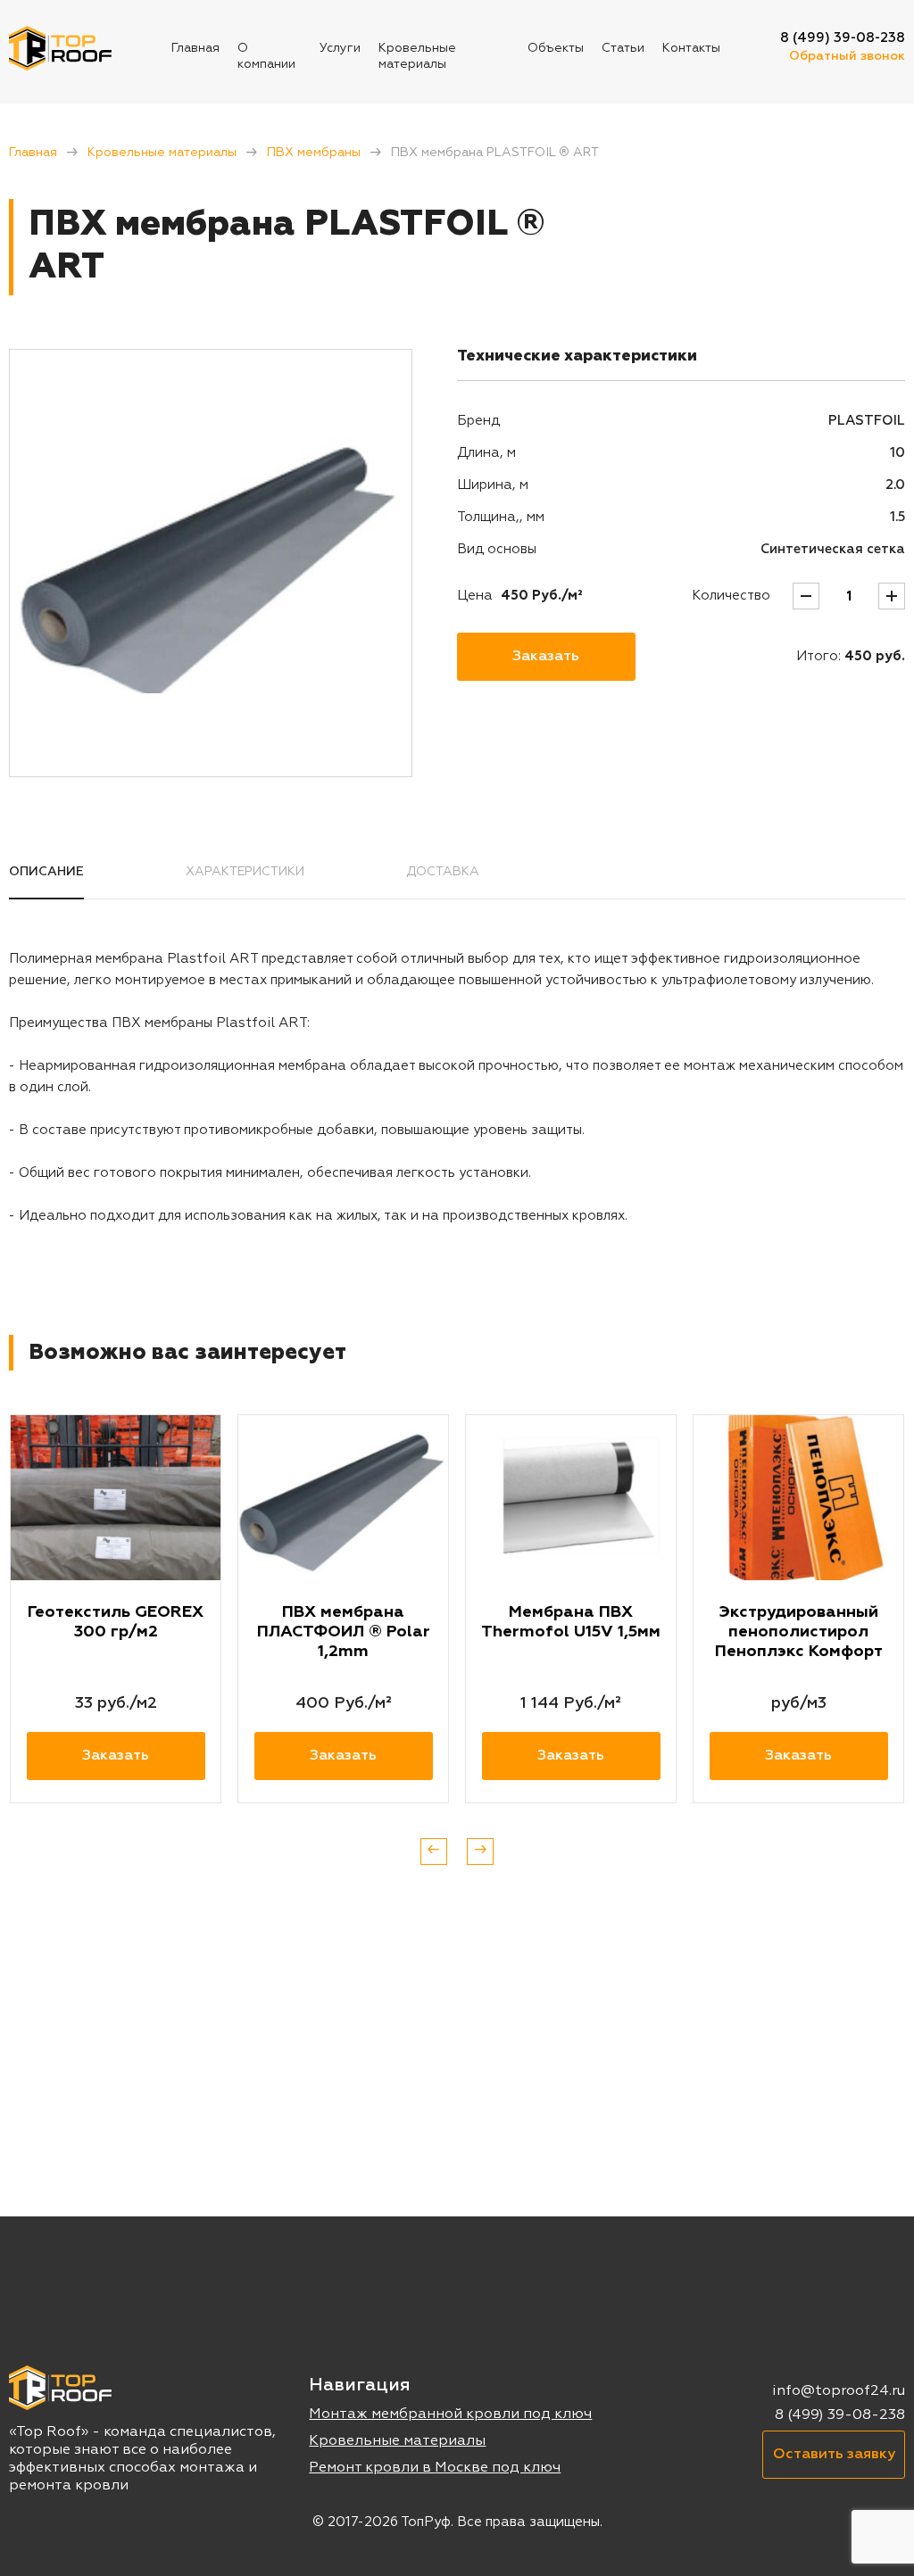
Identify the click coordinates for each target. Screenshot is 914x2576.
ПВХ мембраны (314, 153)
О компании (266, 56)
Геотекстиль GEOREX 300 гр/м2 (116, 1622)
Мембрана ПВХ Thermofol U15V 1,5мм (571, 1622)
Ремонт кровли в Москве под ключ (435, 2468)
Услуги (340, 48)
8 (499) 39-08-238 (843, 38)
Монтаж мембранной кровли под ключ (450, 2414)
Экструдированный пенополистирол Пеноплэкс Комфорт (799, 1632)
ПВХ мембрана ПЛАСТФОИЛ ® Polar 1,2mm (344, 1632)
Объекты (556, 48)
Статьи (623, 48)
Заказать (546, 657)
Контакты (691, 48)
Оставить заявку (834, 2455)
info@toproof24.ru (839, 2391)
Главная (195, 48)
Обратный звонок (847, 56)
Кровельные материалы (417, 56)
